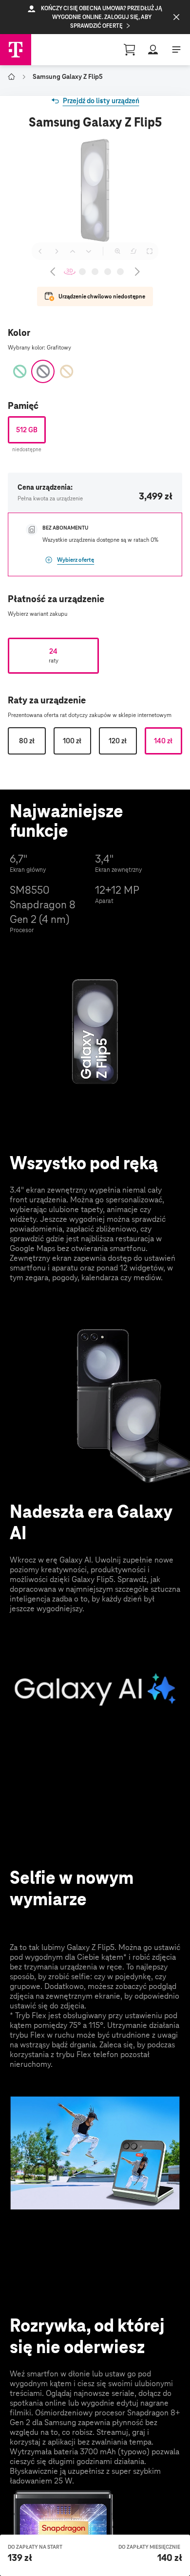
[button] (95, 17)
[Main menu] (176, 50)
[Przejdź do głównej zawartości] (16, 50)
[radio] (27, 430)
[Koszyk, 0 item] (130, 50)
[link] (95, 101)
